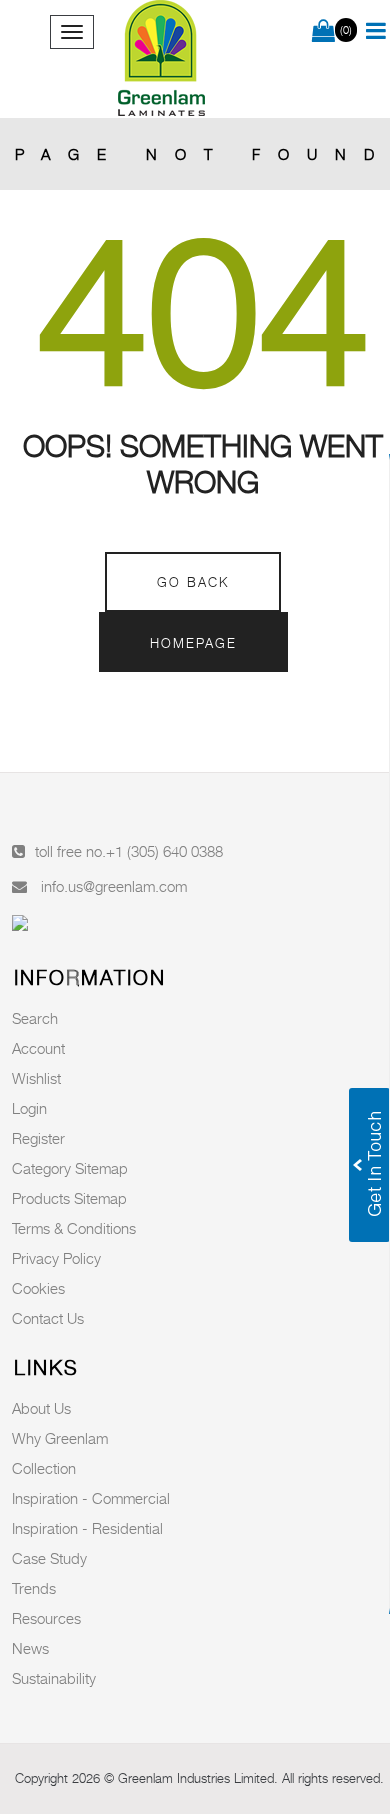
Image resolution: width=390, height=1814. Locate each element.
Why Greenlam (60, 1438)
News (30, 1648)
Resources (46, 1618)
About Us (41, 1408)
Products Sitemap (69, 1198)
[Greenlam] (163, 59)
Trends (34, 1588)
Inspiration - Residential (87, 1528)
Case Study (49, 1558)
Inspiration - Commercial (91, 1498)
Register (38, 1138)
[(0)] (323, 32)
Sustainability (54, 1678)
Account (38, 1048)
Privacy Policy (56, 1258)
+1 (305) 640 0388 (164, 851)
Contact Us (48, 1318)
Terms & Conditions (74, 1228)
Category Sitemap (70, 1168)
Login (29, 1108)
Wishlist (36, 1078)
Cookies (38, 1288)
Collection (44, 1468)
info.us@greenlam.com (114, 886)
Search (35, 1018)
